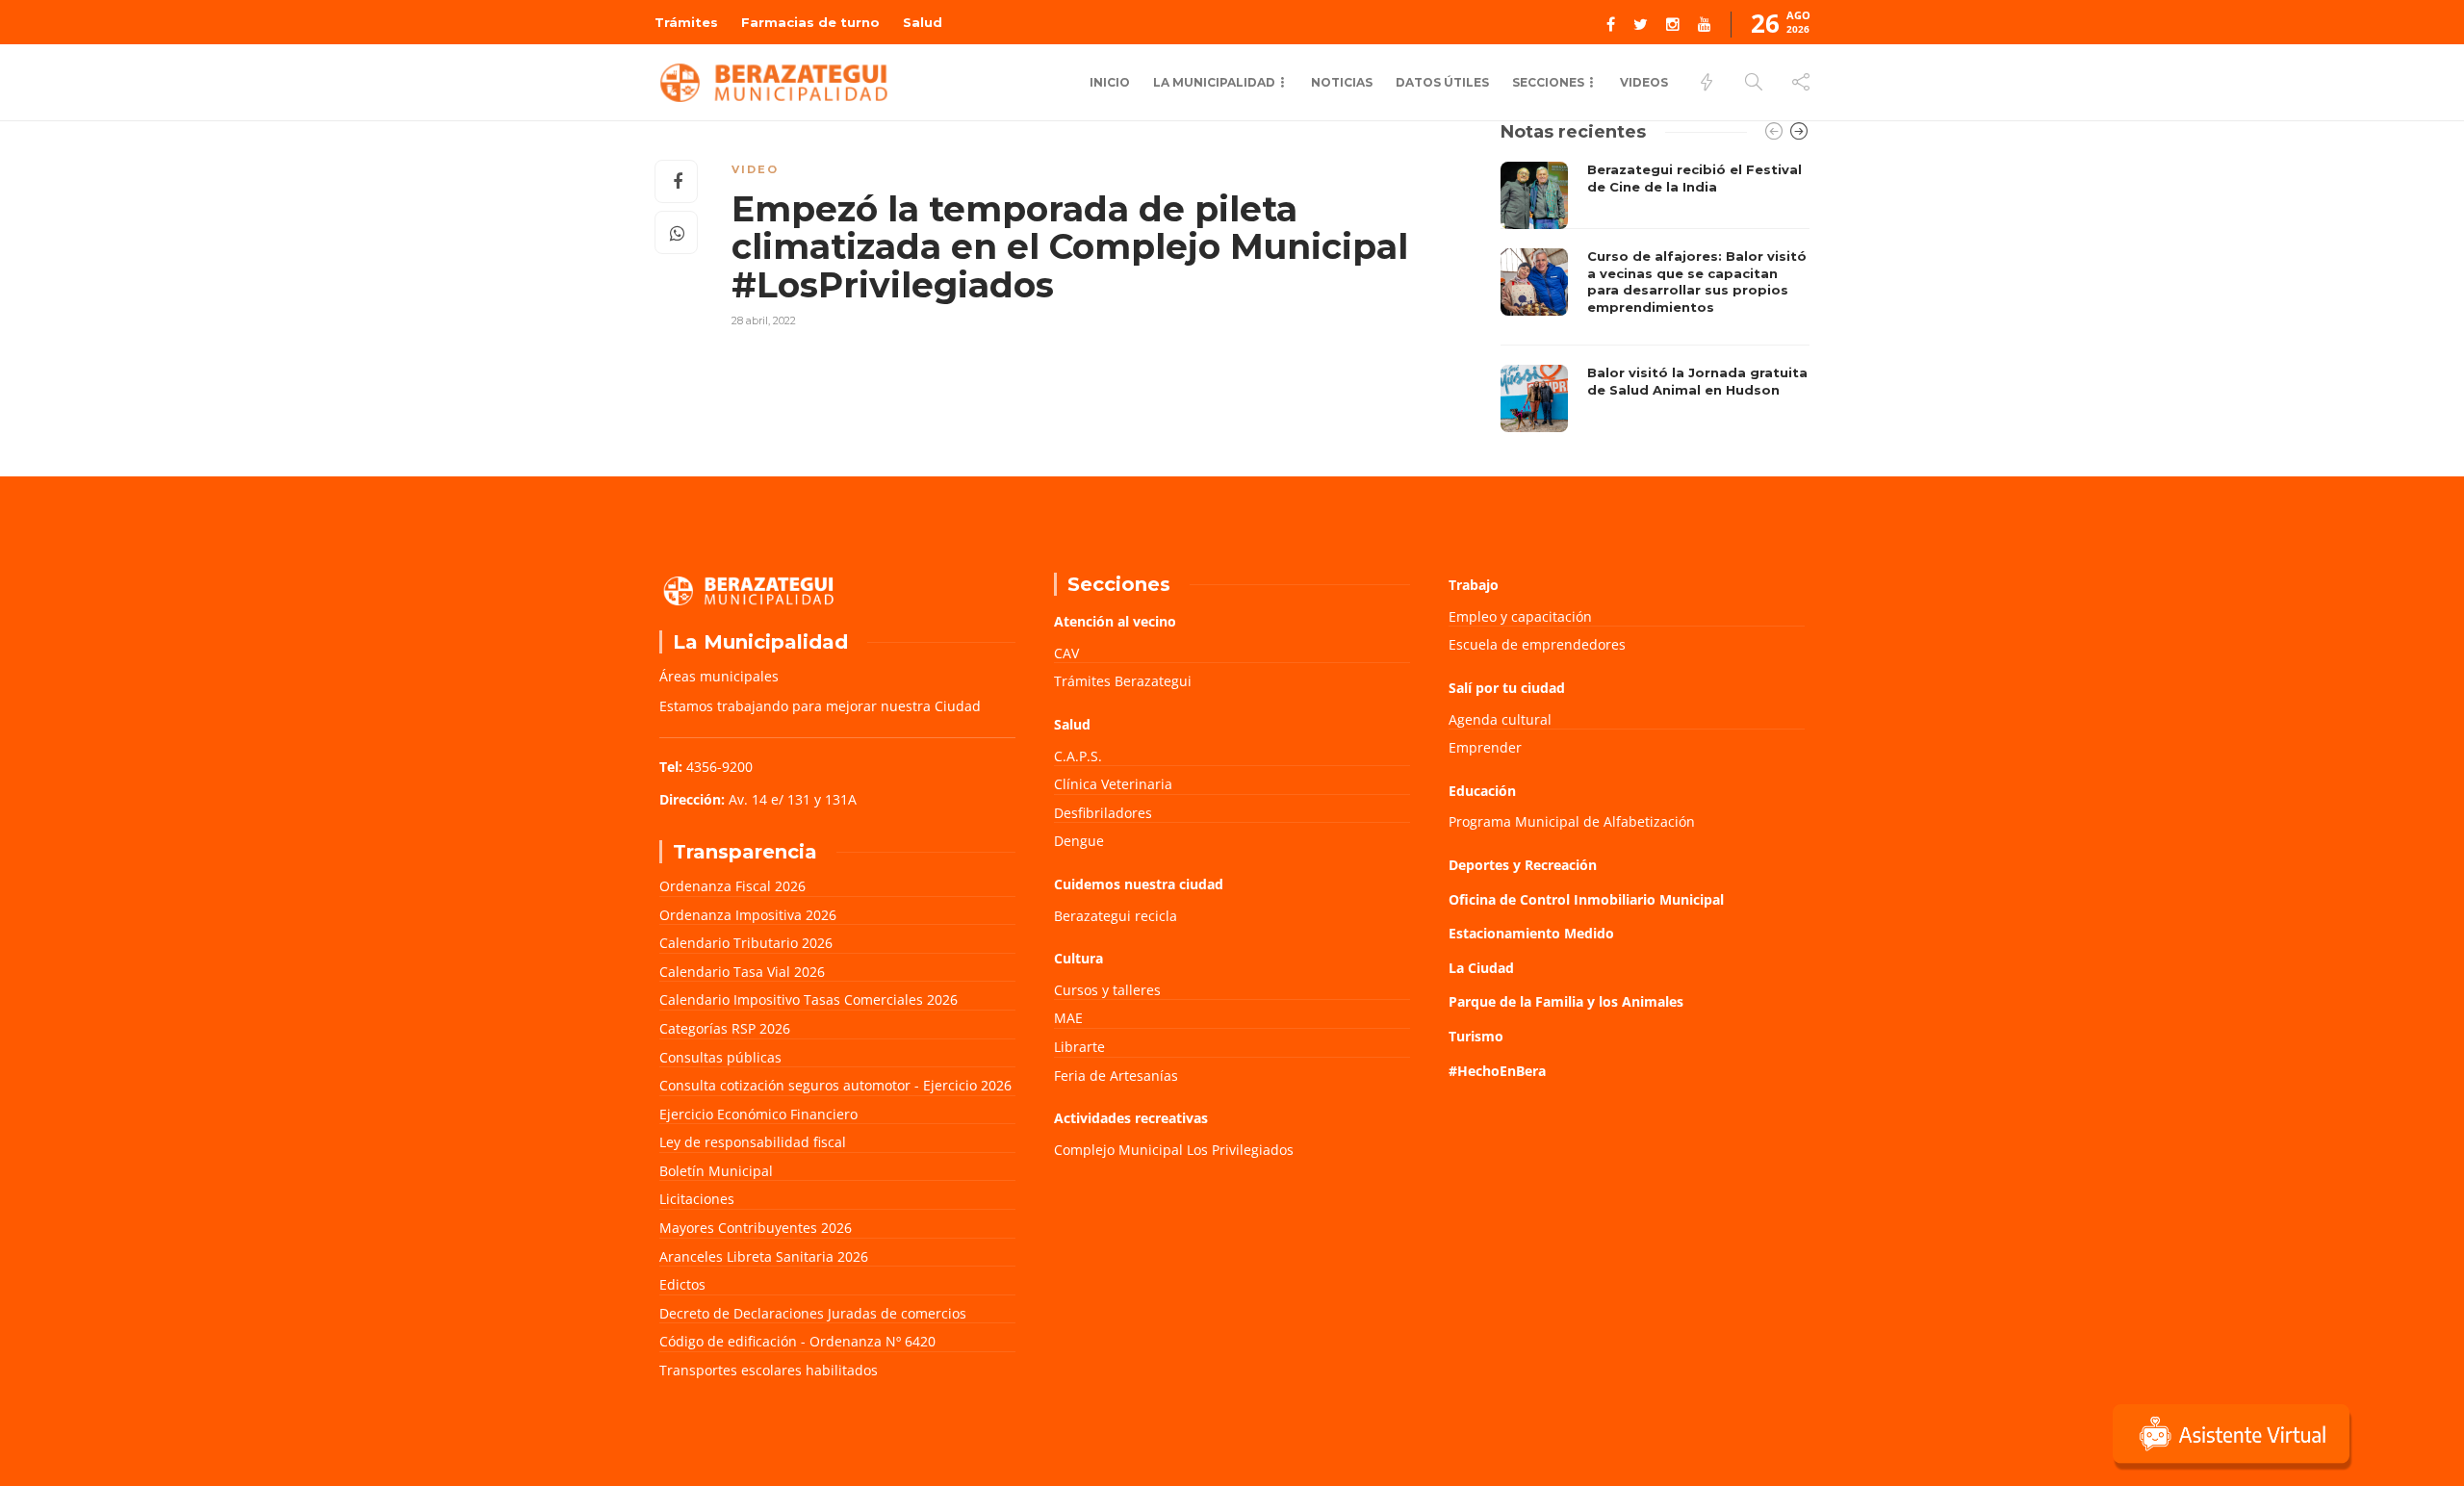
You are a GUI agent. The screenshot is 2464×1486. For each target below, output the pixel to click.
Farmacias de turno (810, 22)
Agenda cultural (1500, 719)
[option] (1655, 297)
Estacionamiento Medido (1531, 933)
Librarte (1079, 1047)
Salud (923, 22)
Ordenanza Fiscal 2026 (732, 886)
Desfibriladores (1103, 813)
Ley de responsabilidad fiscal (753, 1142)
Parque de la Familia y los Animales (1566, 1001)
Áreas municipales (719, 676)
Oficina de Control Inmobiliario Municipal (1586, 899)
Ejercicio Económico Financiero (758, 1114)
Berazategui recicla (1116, 916)
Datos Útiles (1442, 82)
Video (755, 169)
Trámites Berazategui (1123, 681)
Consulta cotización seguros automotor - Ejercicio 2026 (835, 1085)
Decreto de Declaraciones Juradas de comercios (813, 1313)
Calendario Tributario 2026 (746, 943)
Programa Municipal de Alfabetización (1572, 821)
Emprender (1485, 747)
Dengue (1079, 841)
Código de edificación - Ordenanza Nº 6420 (797, 1341)
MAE (1068, 1018)
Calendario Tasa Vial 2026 (742, 972)
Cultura (1078, 958)
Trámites (686, 22)
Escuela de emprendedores (1537, 644)
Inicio (1110, 82)
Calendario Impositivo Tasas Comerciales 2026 (808, 999)
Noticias (1342, 82)
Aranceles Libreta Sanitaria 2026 (764, 1256)
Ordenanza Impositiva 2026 (748, 915)
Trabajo (1474, 585)
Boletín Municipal (716, 1171)
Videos (1644, 82)
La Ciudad (1481, 968)
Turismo (1476, 1036)
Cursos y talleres (1107, 990)
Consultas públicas (720, 1057)
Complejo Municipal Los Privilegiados (1174, 1150)
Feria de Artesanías (1116, 1076)
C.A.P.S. (1078, 756)
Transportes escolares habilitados (769, 1370)
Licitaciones (697, 1199)
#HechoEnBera (1497, 1071)
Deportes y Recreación (1523, 865)
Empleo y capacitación (1520, 616)
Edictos (682, 1284)
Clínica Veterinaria (1113, 784)
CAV (1066, 653)
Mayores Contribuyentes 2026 (756, 1228)
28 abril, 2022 (764, 320)
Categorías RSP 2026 (725, 1028)
